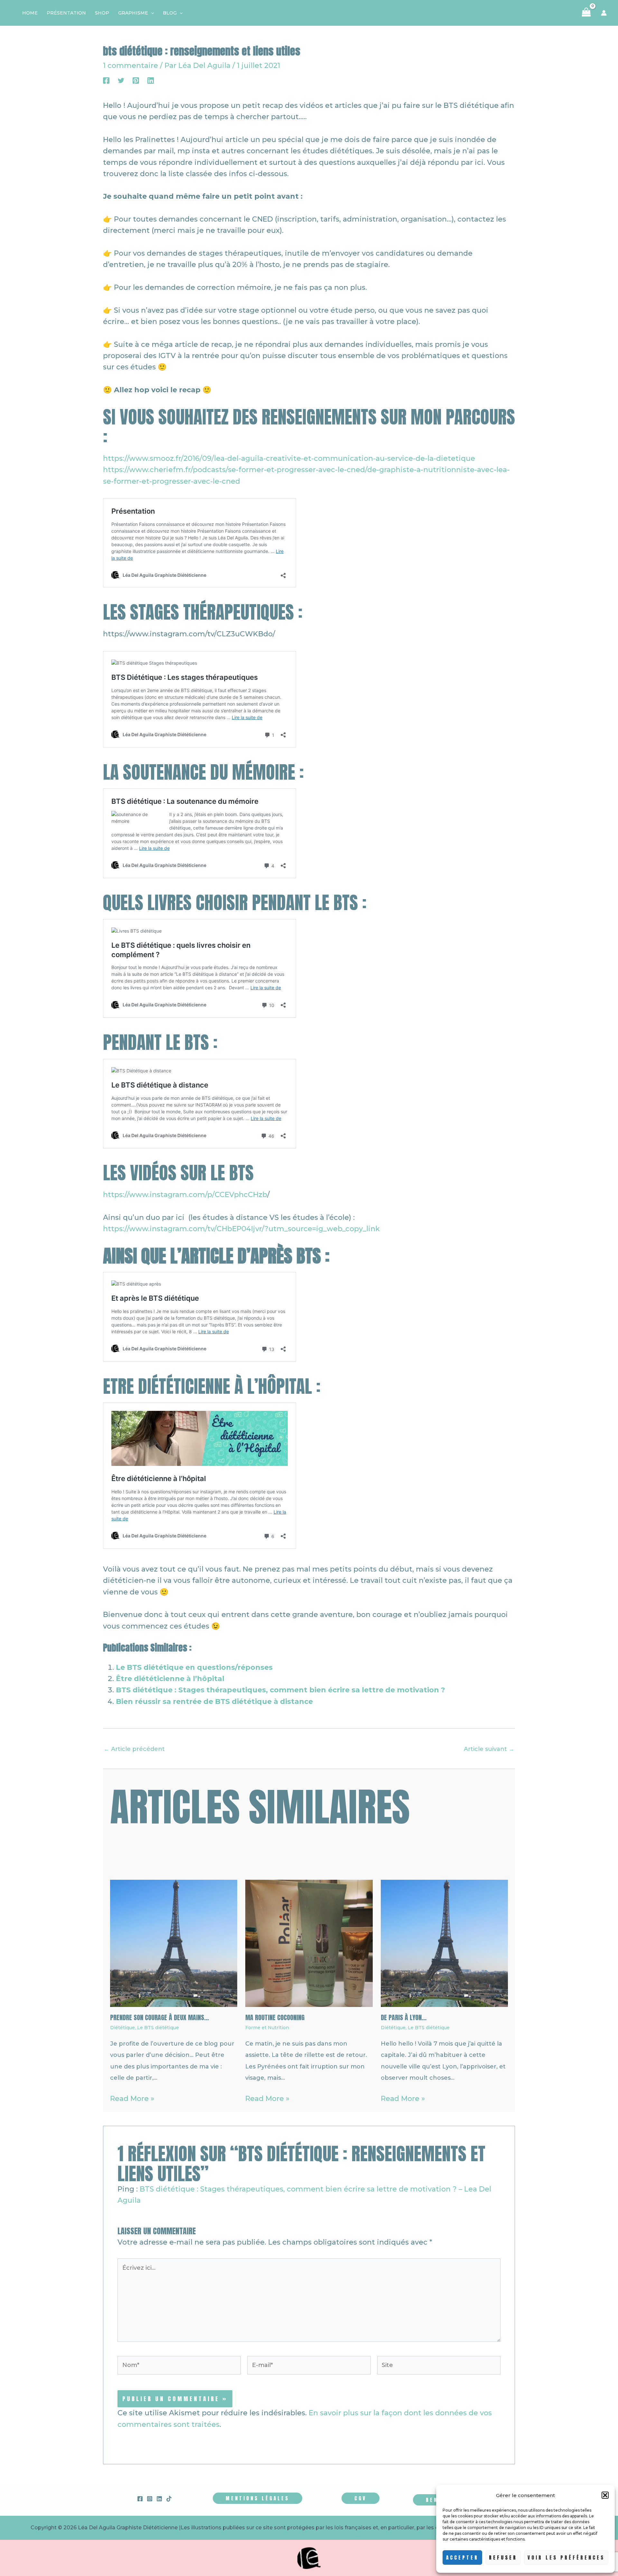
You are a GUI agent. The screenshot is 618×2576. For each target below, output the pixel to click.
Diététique (122, 2028)
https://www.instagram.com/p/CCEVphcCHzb (185, 1195)
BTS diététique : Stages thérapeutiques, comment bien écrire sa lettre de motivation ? (281, 1690)
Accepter (462, 2557)
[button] (605, 2495)
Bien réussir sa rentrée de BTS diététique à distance (214, 1701)
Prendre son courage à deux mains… (159, 2017)
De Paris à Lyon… (404, 2017)
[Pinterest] (136, 80)
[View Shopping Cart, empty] (586, 13)
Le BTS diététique (158, 2028)
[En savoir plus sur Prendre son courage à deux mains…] (174, 1943)
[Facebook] (106, 80)
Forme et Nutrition (267, 2028)
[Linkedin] (151, 80)
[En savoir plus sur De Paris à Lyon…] (444, 1943)
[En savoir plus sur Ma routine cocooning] (309, 1943)
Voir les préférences (566, 2557)
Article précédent (134, 1749)
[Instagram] (150, 2499)
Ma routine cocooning (275, 2017)
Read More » (132, 2099)
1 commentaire (131, 66)
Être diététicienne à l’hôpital (170, 1679)
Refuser (503, 2557)
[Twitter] (121, 80)
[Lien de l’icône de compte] (604, 13)
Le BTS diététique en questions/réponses (194, 1667)
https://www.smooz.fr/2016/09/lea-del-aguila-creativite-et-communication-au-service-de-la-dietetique (289, 458)
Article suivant (489, 1749)
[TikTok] (169, 2499)
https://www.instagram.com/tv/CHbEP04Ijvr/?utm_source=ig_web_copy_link (241, 1229)
